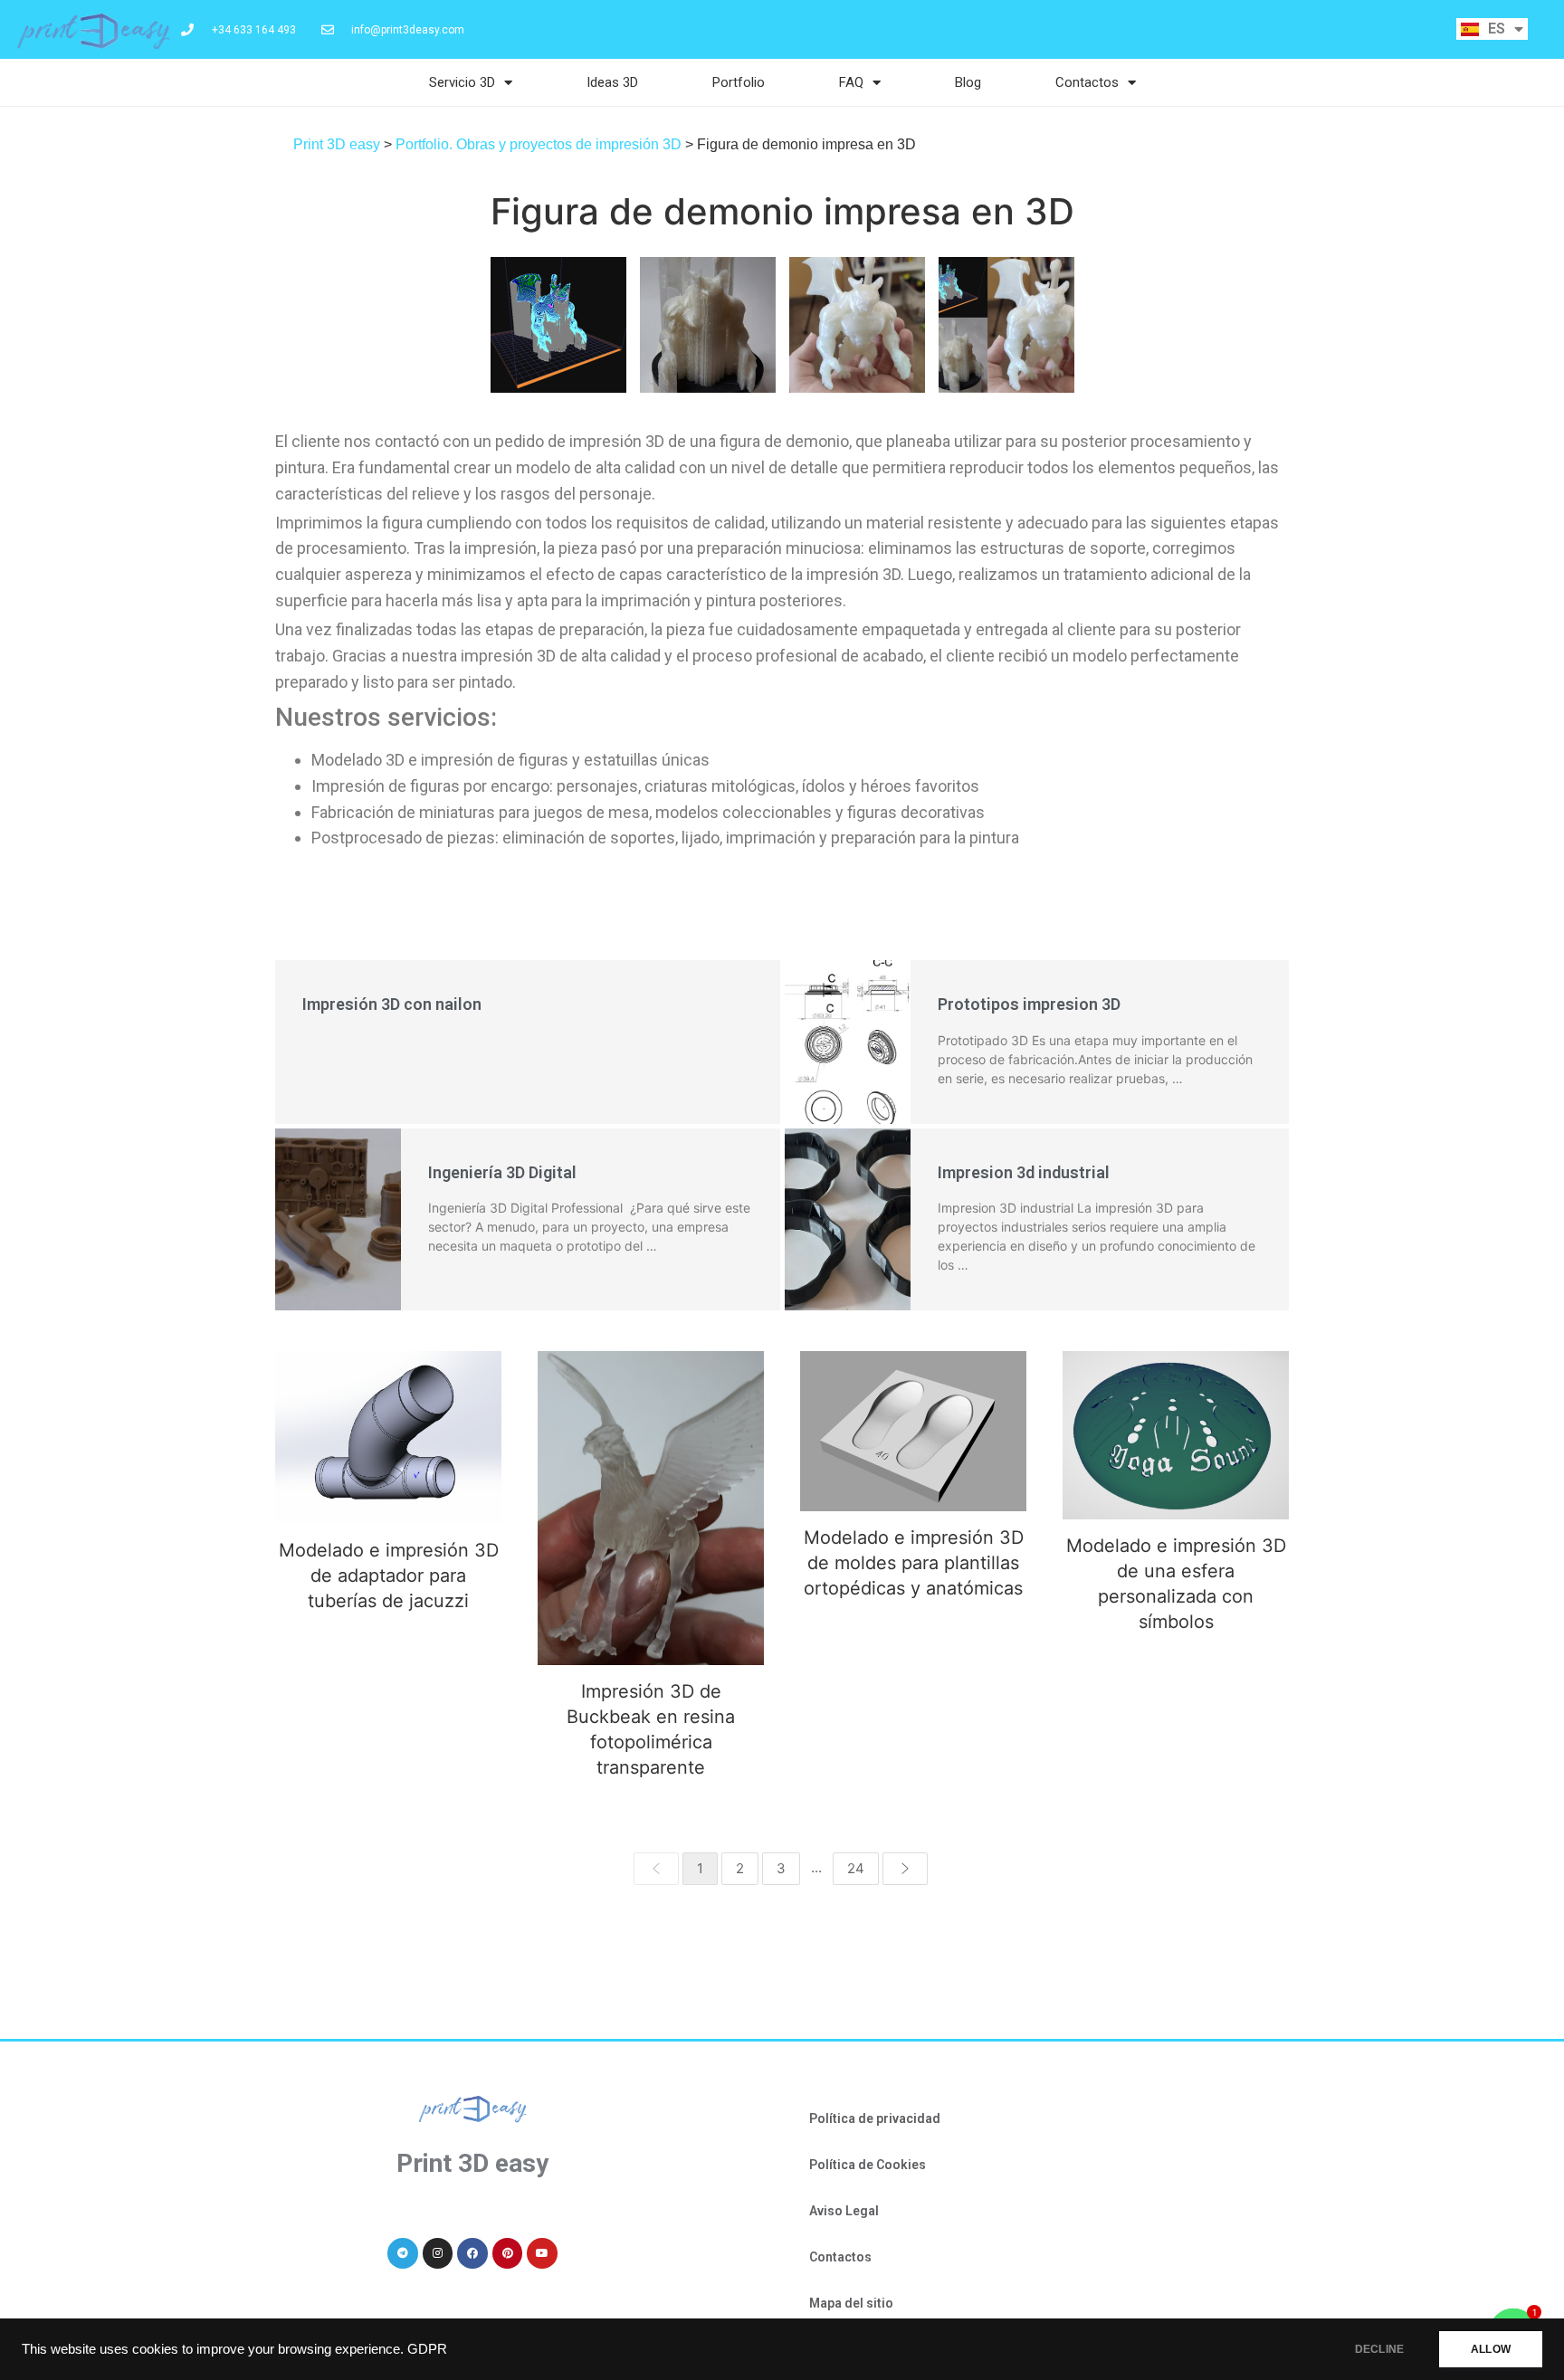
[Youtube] (542, 2253)
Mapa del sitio (851, 2303)
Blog (968, 82)
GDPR (427, 2349)
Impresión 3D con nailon (392, 1004)
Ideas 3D (612, 82)
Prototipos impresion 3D (1029, 1004)
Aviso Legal (844, 2211)
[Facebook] (472, 2253)
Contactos (1087, 82)
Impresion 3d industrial (1024, 1172)
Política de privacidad (875, 2118)
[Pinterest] (508, 2253)
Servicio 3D (462, 82)
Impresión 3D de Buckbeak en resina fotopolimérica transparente (651, 1508)
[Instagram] (438, 2253)
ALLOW (1491, 2349)
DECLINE (1379, 2349)
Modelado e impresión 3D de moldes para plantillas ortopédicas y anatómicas (913, 1431)
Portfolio (739, 82)
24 (856, 1868)
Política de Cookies (868, 2165)
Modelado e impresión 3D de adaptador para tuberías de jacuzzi (388, 1438)
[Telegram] (403, 2253)
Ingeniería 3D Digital (502, 1172)
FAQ (851, 82)
